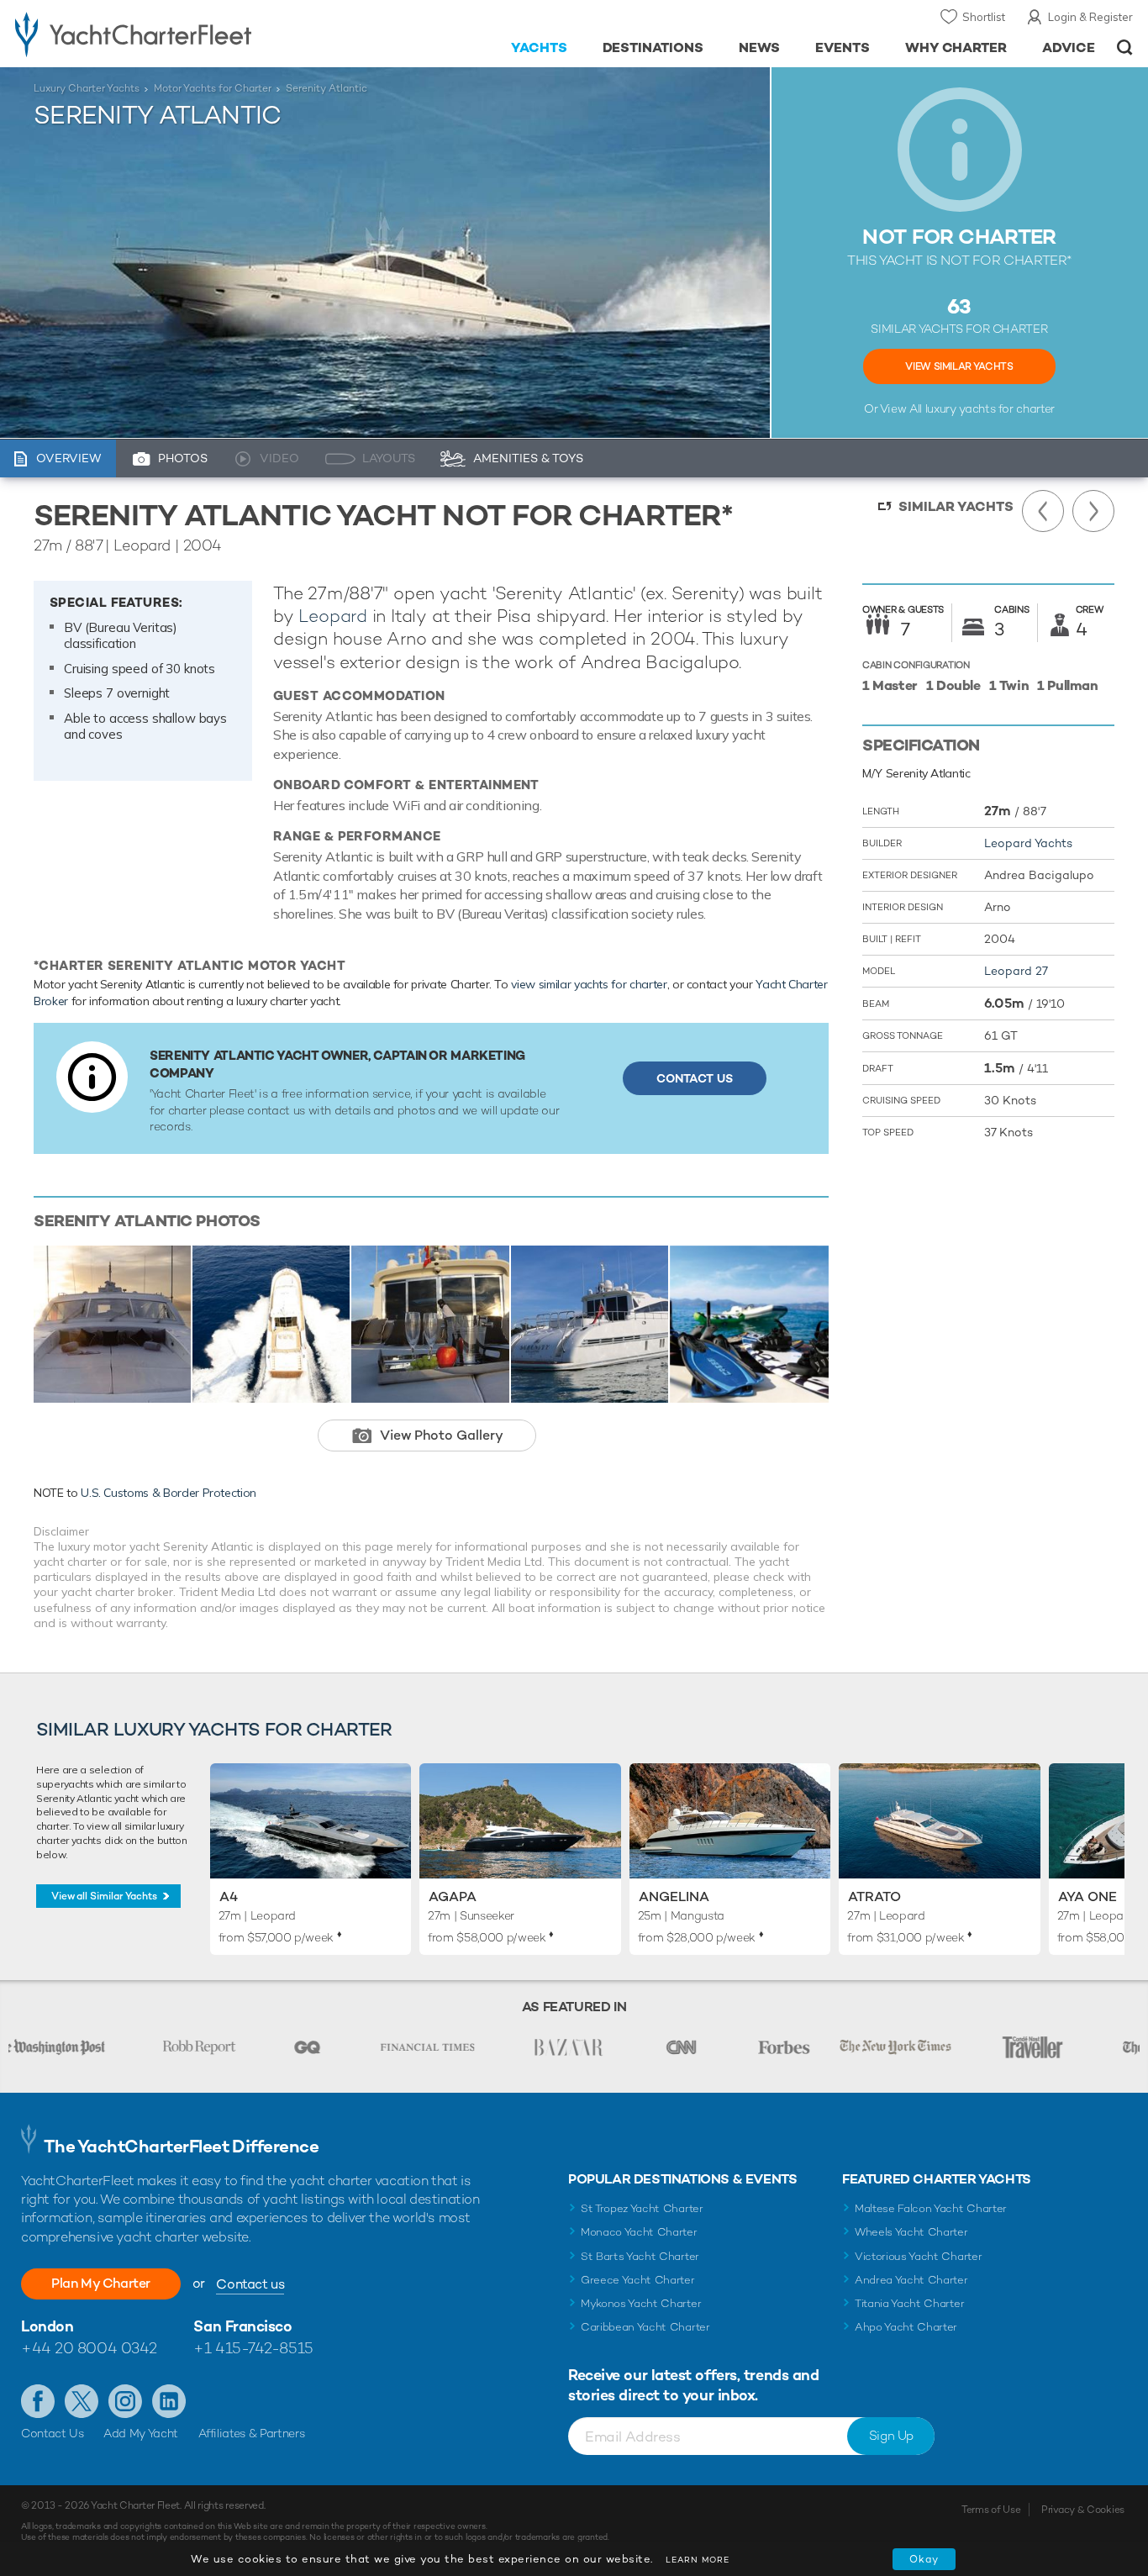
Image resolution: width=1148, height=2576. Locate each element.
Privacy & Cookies (1083, 2510)
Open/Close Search (1125, 47)
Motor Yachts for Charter (213, 88)
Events (843, 47)
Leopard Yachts (1028, 843)
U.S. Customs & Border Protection (169, 1493)
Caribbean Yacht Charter (645, 2327)
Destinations (653, 47)
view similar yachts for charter (589, 984)
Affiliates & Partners (252, 2433)
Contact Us (695, 1078)
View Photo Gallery (442, 1435)
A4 (229, 1896)
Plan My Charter (101, 2283)
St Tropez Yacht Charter (642, 2208)
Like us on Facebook (38, 2401)
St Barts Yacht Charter (640, 2256)
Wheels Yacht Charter (911, 2232)
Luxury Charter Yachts (87, 88)
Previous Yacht (1043, 511)
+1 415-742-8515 (253, 2348)
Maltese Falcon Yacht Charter (931, 2208)
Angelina (674, 1896)
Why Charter (956, 47)
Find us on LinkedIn (169, 2401)
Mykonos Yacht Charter (641, 2303)
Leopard (333, 616)
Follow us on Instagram (125, 2401)
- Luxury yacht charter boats (177, 34)
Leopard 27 (1016, 971)
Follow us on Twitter (82, 2401)
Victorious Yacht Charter (918, 2256)
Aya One (1087, 1896)
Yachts (539, 47)
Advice (1069, 47)
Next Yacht (1093, 511)
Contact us (250, 2284)
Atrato (874, 1896)
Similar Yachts (956, 506)
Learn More (698, 2560)
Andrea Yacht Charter (911, 2280)
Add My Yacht (141, 2433)
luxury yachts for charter (990, 408)
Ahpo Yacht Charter (906, 2327)
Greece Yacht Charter (638, 2280)
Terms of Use (991, 2510)
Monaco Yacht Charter (639, 2232)
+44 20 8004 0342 (89, 2348)
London (47, 2326)
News (759, 47)
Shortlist (984, 17)
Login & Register (1090, 17)
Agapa (453, 1896)
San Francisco (242, 2326)
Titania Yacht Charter (909, 2303)
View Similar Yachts (959, 366)
